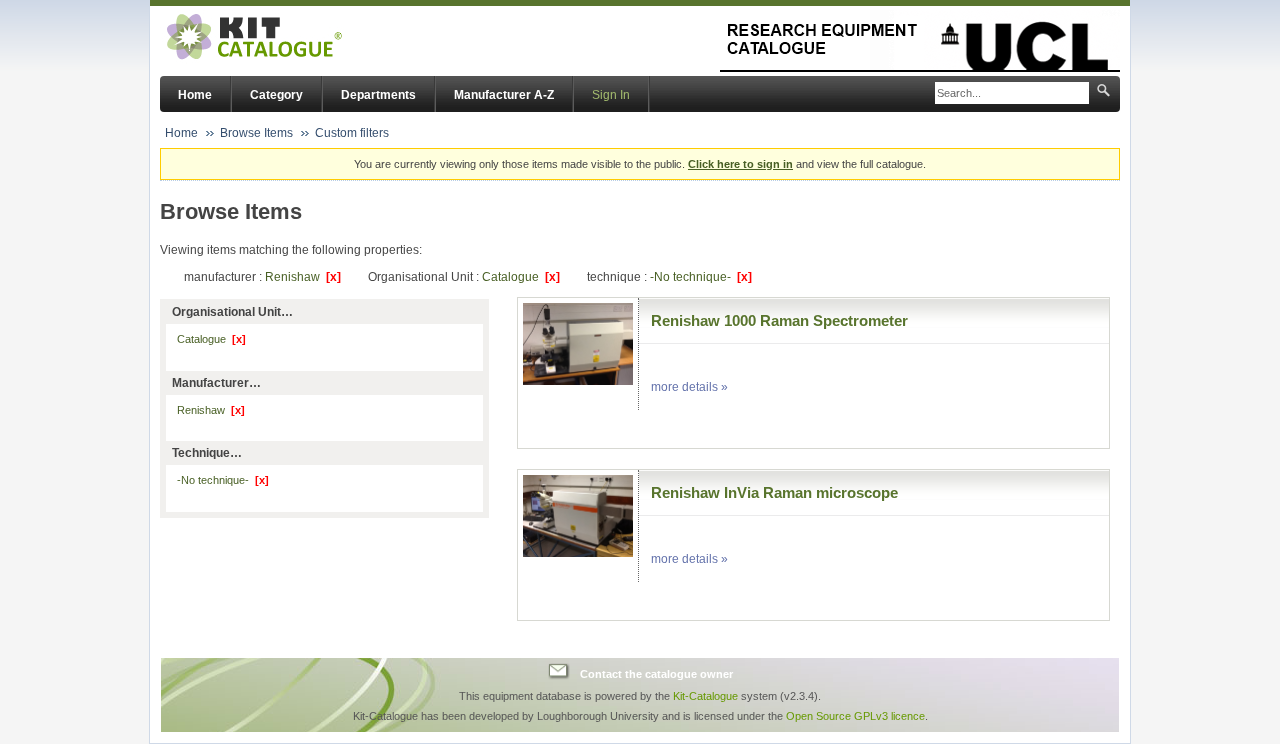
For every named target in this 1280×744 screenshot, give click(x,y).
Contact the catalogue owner (656, 674)
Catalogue (521, 277)
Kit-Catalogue (705, 696)
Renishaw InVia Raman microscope (774, 492)
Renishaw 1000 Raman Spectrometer (779, 320)
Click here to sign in (740, 164)
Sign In (611, 95)
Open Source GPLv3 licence (855, 716)
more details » (689, 387)
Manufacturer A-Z (504, 95)
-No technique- (701, 277)
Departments (378, 95)
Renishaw (303, 277)
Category (276, 95)
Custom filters (352, 133)
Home (195, 95)
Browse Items (256, 133)
